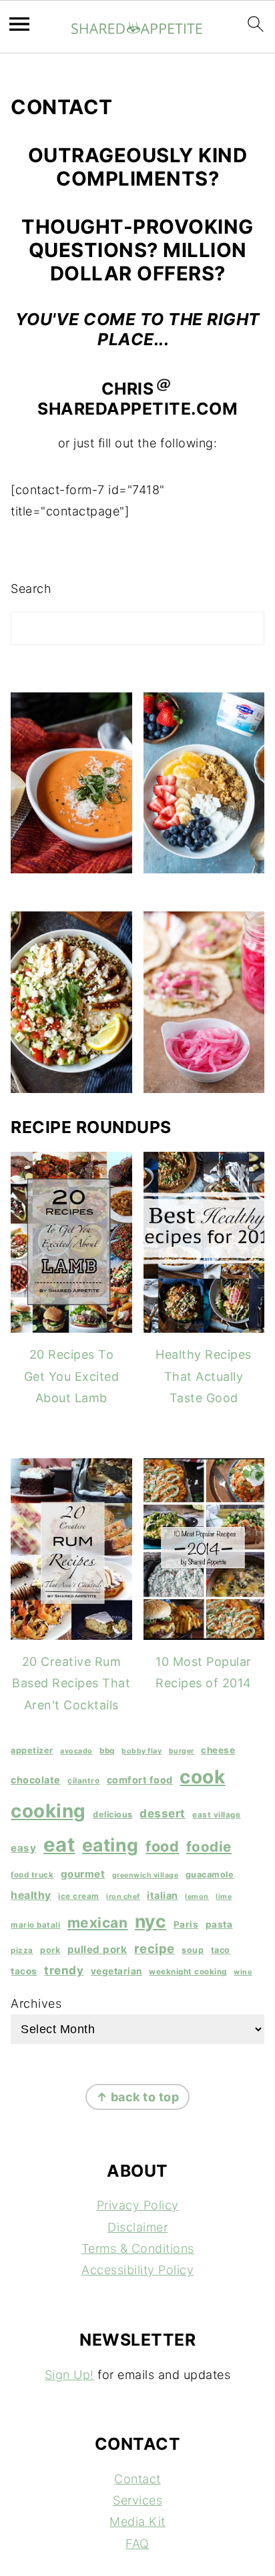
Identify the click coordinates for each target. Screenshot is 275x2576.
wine (243, 1972)
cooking (48, 1811)
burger (182, 1751)
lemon (197, 1897)
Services (137, 2500)
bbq (107, 1751)
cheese (218, 1750)
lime (224, 1897)
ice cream (79, 1896)
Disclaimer (137, 2227)
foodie (209, 1847)
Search (31, 589)
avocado (76, 1751)
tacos (24, 1971)
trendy (64, 1970)
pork (50, 1950)
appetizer (32, 1750)
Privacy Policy (138, 2205)
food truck (32, 1875)
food (162, 1846)
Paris (186, 1924)
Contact (137, 2479)
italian (163, 1895)
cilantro (83, 1781)
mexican (98, 1923)
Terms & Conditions (138, 2248)
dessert (163, 1813)
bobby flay (142, 1751)
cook (202, 1777)
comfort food (140, 1780)
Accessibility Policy (137, 2270)
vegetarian (116, 1971)
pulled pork (97, 1949)
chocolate (36, 1780)
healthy (31, 1895)
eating (110, 1845)
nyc (151, 1921)
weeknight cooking (188, 1972)
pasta (219, 1924)
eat (59, 1845)
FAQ (137, 2544)
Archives (36, 2003)
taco (221, 1950)
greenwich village (146, 1875)
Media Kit (137, 2522)
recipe (155, 1948)
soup (193, 1950)
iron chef (123, 1897)
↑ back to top (138, 2097)
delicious (113, 1814)
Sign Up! (69, 2375)
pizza (22, 1950)
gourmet (83, 1874)
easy (23, 1848)
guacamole (210, 1875)
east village (216, 1815)
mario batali (35, 1925)
